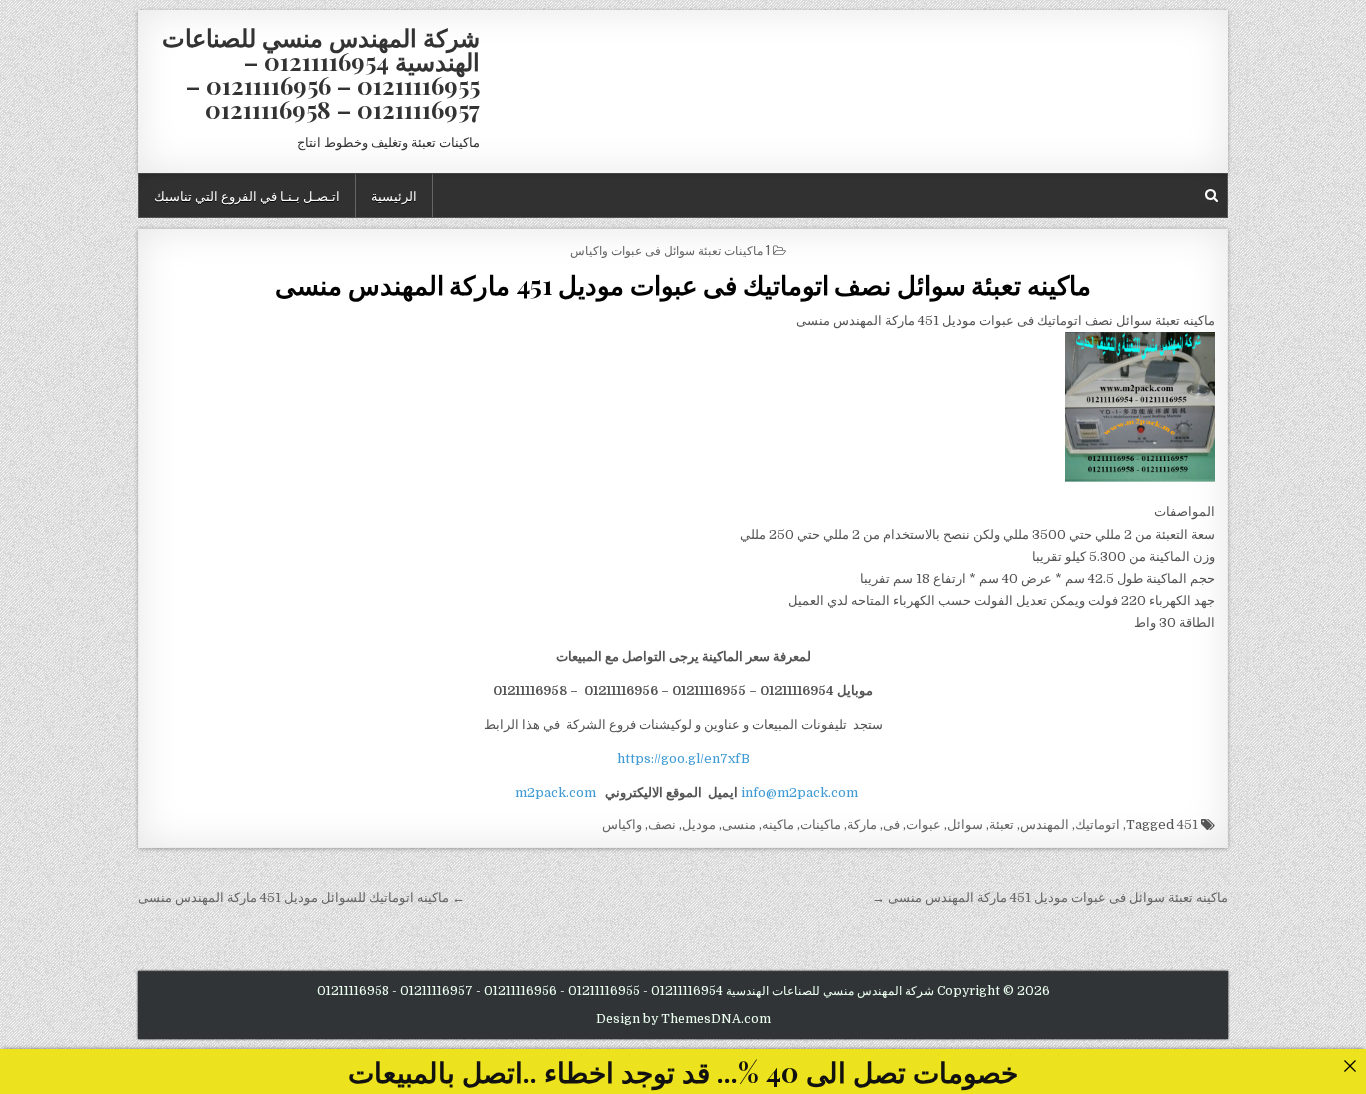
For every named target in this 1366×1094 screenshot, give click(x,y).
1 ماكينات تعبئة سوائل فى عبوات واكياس (670, 249)
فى (891, 824)
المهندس (1044, 824)
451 (1187, 824)
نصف (662, 824)
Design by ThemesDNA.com (683, 1019)
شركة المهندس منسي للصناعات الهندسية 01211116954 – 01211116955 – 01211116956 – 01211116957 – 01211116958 (321, 73)
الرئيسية (394, 195)
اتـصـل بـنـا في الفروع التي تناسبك (247, 195)
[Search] (1211, 195)
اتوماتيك (1097, 824)
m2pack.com (554, 792)
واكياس (622, 824)
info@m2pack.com (799, 792)
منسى (739, 824)
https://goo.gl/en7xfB (683, 758)
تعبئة (1001, 824)
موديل (699, 824)
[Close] (1349, 1065)
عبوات (923, 824)
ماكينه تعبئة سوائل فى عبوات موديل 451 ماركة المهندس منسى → (1050, 897)
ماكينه (778, 824)
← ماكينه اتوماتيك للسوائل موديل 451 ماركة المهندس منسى (301, 897)
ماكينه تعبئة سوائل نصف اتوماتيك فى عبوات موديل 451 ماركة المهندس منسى (683, 284)
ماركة (862, 824)
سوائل (965, 824)
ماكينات (820, 824)
